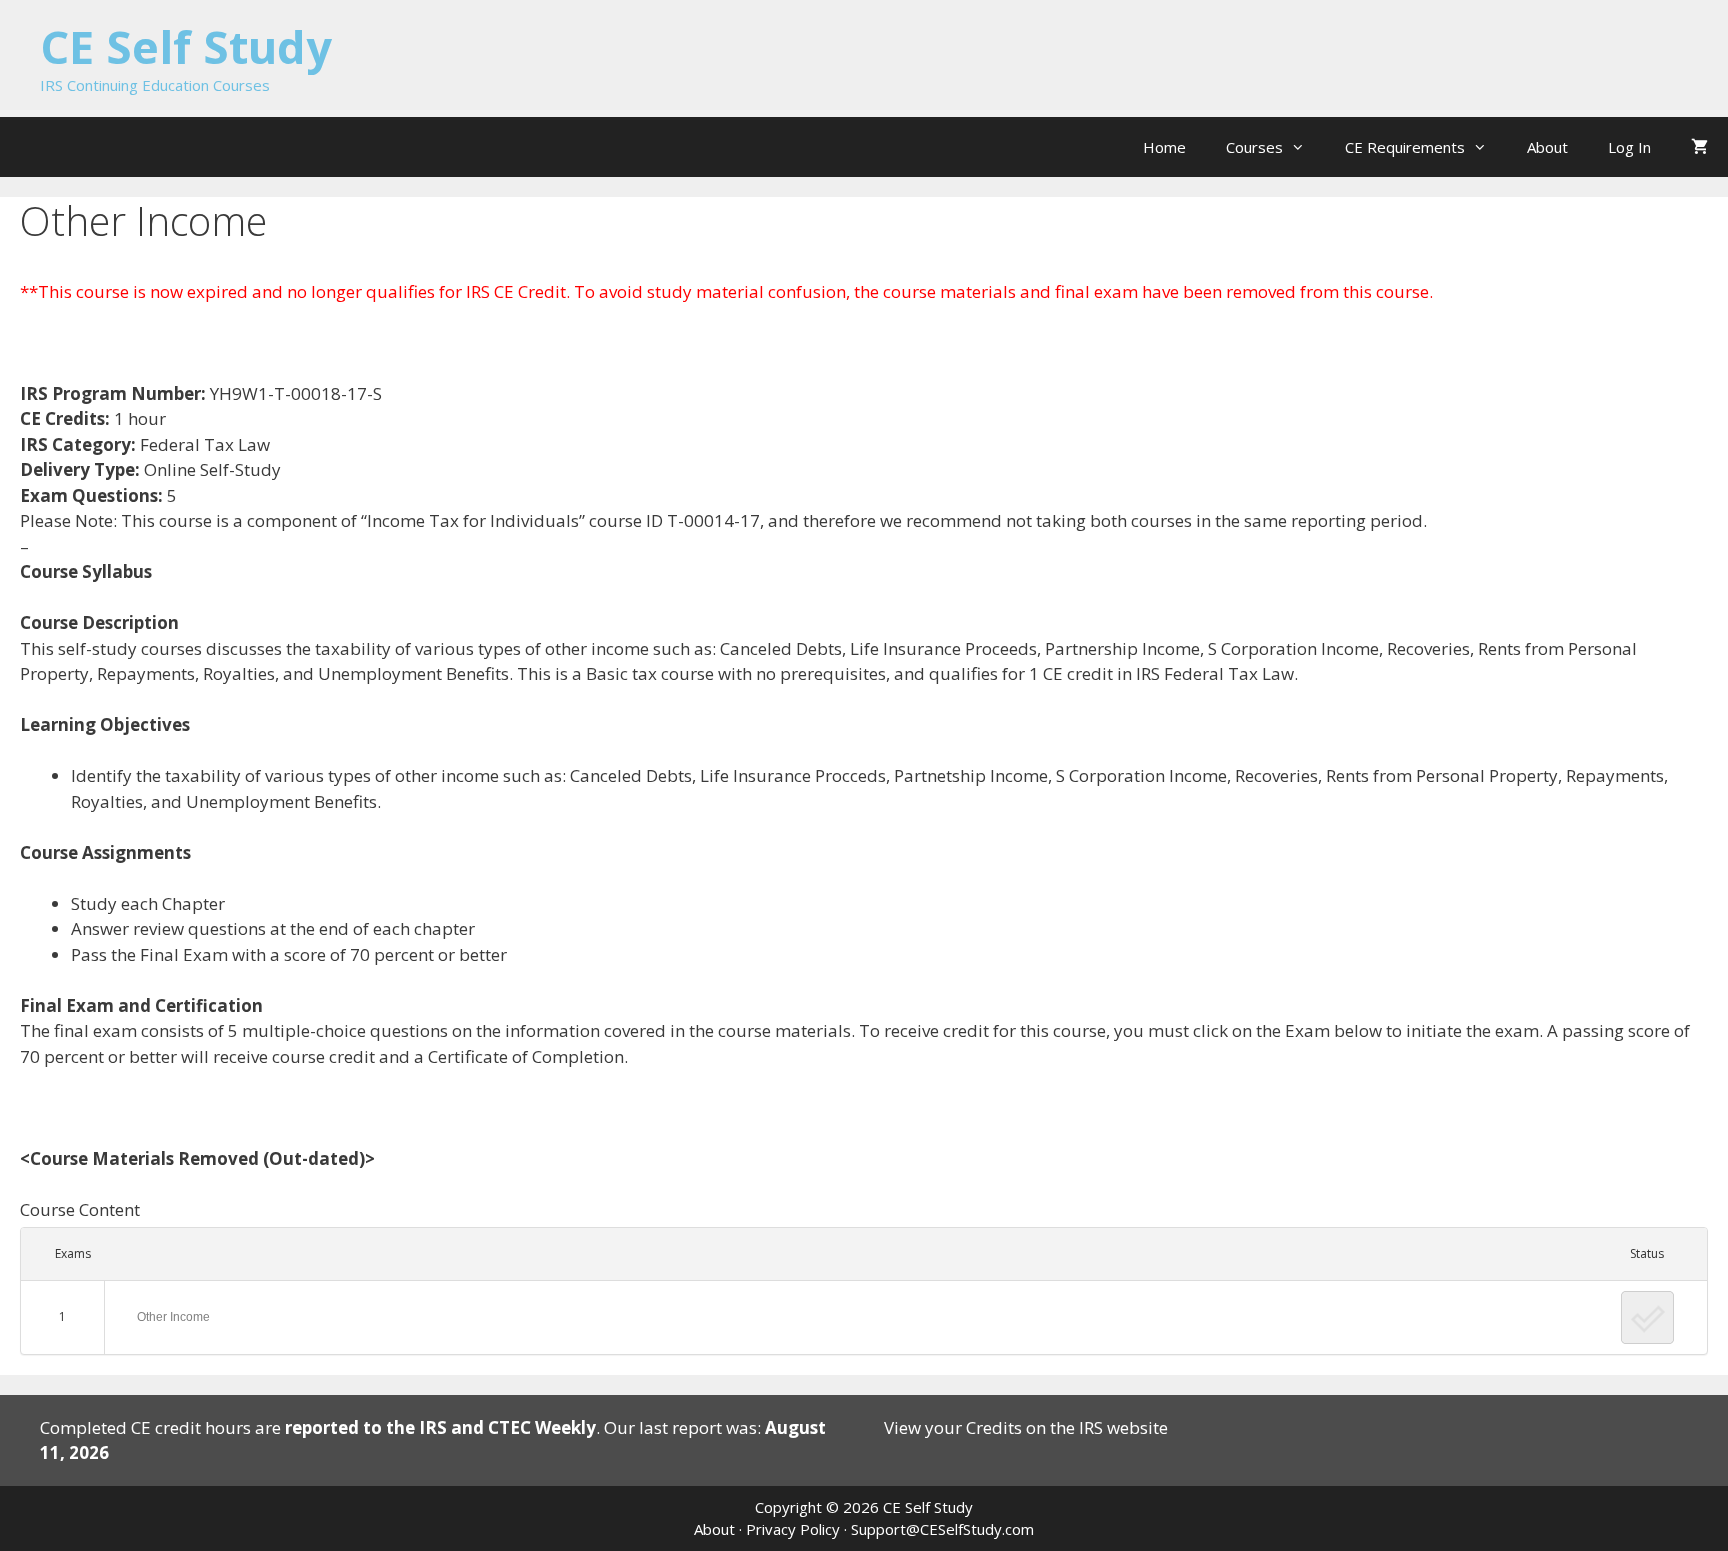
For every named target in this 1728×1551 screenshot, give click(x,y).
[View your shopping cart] (1699, 147)
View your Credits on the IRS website (1026, 1427)
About (1547, 147)
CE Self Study (186, 46)
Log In (1629, 147)
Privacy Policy (793, 1529)
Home (1164, 147)
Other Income (173, 1317)
